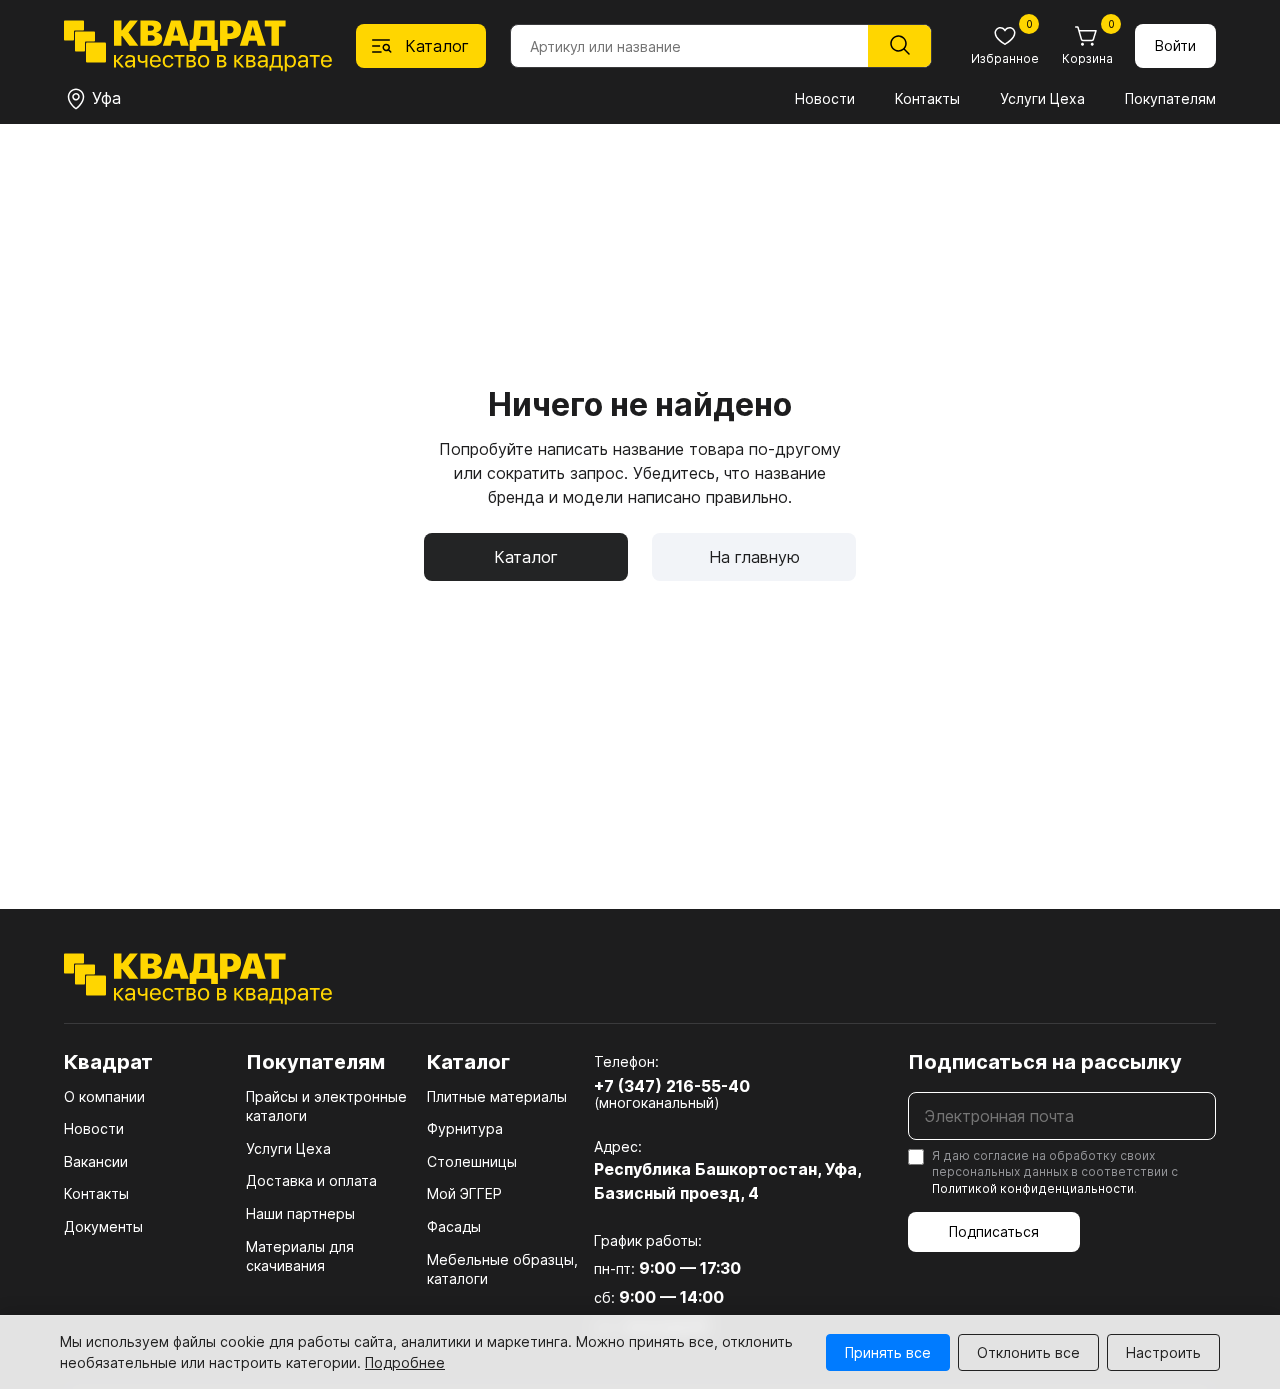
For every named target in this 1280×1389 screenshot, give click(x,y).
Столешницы (472, 1161)
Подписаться (994, 1231)
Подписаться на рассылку (1045, 1062)
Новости (825, 98)
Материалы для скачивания (300, 1256)
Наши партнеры (300, 1213)
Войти (1175, 45)
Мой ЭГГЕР (464, 1193)
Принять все (888, 1352)
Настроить (1163, 1352)
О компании (104, 1096)
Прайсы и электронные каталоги (326, 1106)
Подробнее (405, 1362)
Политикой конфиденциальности (1033, 1188)
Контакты (927, 98)
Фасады (454, 1226)
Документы (103, 1226)
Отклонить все (1028, 1352)
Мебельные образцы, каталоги (502, 1269)
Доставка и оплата (311, 1180)
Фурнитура (465, 1128)
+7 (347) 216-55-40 (672, 1086)
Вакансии (96, 1161)
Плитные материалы (497, 1096)
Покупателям (1170, 98)
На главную (754, 557)
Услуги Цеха (1042, 98)
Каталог (526, 557)
